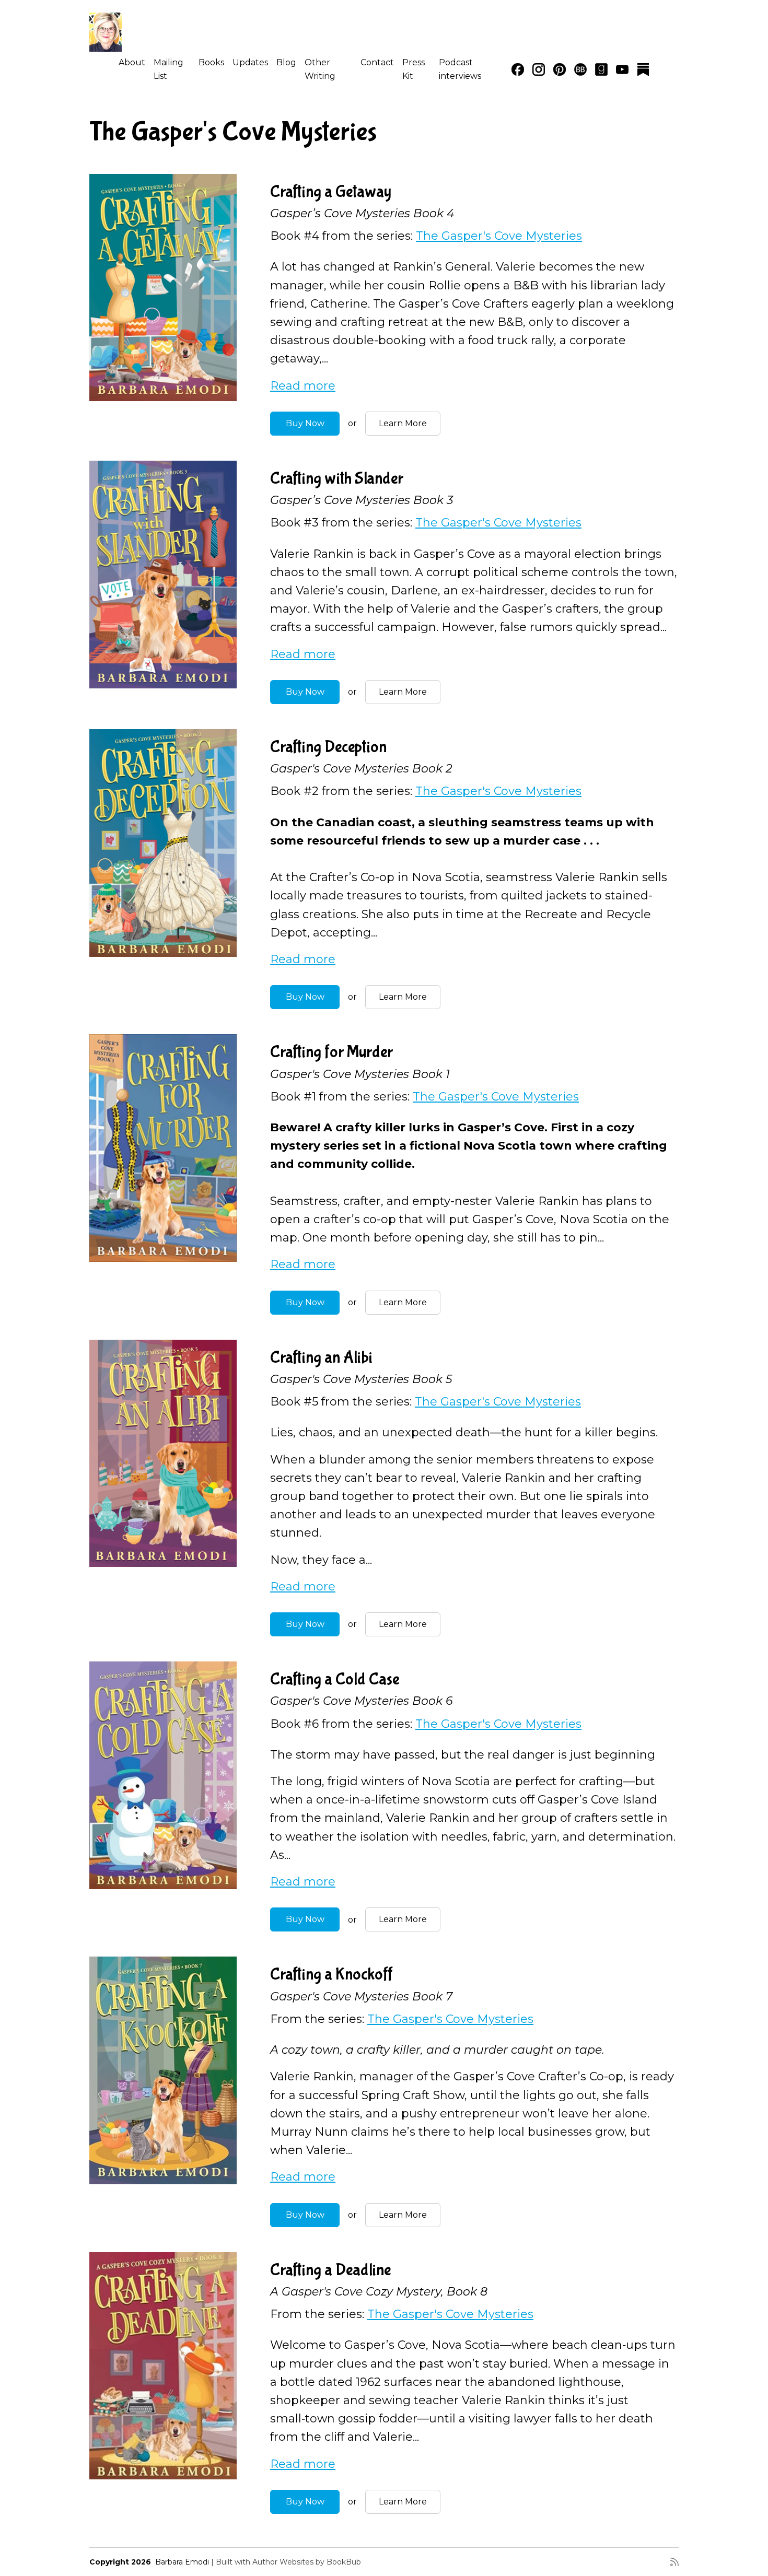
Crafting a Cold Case (335, 1679)
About (132, 62)
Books (211, 62)
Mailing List (168, 69)
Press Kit (414, 69)
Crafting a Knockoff (331, 1975)
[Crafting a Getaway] (163, 288)
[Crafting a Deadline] (163, 2366)
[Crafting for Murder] (163, 1148)
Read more (303, 386)
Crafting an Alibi (321, 1358)
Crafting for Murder (331, 1052)
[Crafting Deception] (163, 843)
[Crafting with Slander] (163, 575)
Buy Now (305, 423)
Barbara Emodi (182, 2562)
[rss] (674, 2562)
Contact (377, 62)
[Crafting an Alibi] (163, 1454)
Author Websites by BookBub (307, 2562)
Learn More (403, 423)
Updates (250, 62)
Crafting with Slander (337, 479)
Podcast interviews (460, 69)
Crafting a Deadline (330, 2270)
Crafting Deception (328, 747)
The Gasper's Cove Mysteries (499, 236)
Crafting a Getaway (331, 192)
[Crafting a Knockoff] (163, 2070)
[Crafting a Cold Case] (163, 1775)
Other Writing (320, 69)
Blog (286, 62)
